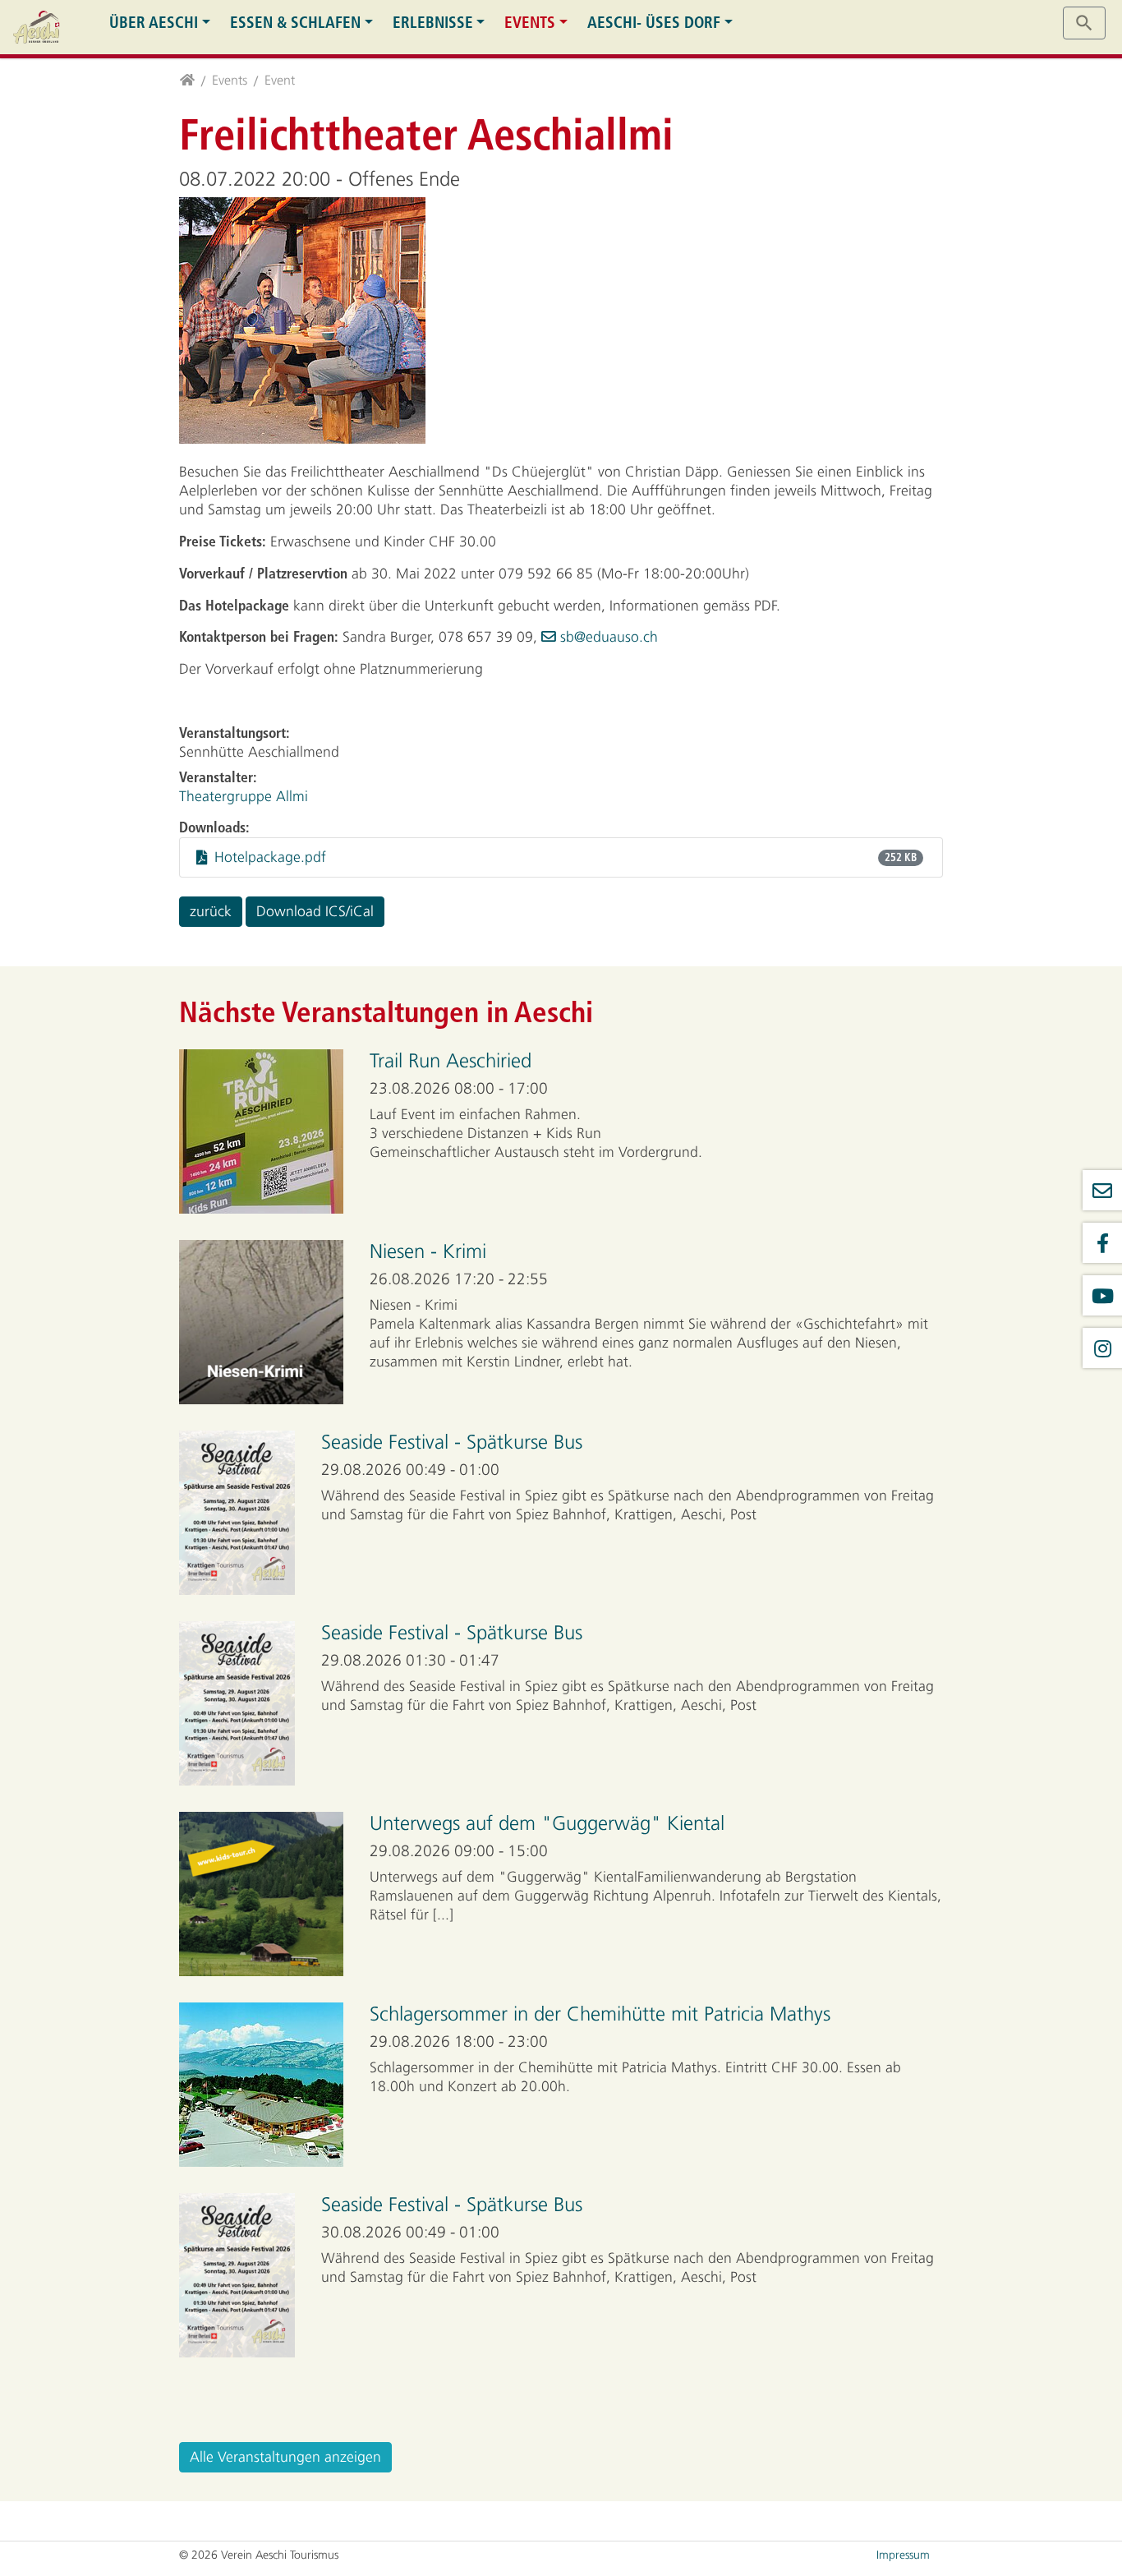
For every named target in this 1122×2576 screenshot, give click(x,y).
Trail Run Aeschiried (451, 1061)
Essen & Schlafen (295, 23)
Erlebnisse (433, 23)
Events (530, 23)
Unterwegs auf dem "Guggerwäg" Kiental (547, 1823)
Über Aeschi (154, 23)
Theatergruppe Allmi (244, 796)
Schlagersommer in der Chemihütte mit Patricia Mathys (600, 2014)
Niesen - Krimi (428, 1251)
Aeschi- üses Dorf (654, 23)
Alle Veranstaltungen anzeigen (285, 2457)
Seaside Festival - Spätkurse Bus (452, 1442)
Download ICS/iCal (315, 911)
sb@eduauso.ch (609, 637)
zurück (211, 911)
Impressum (903, 2555)
